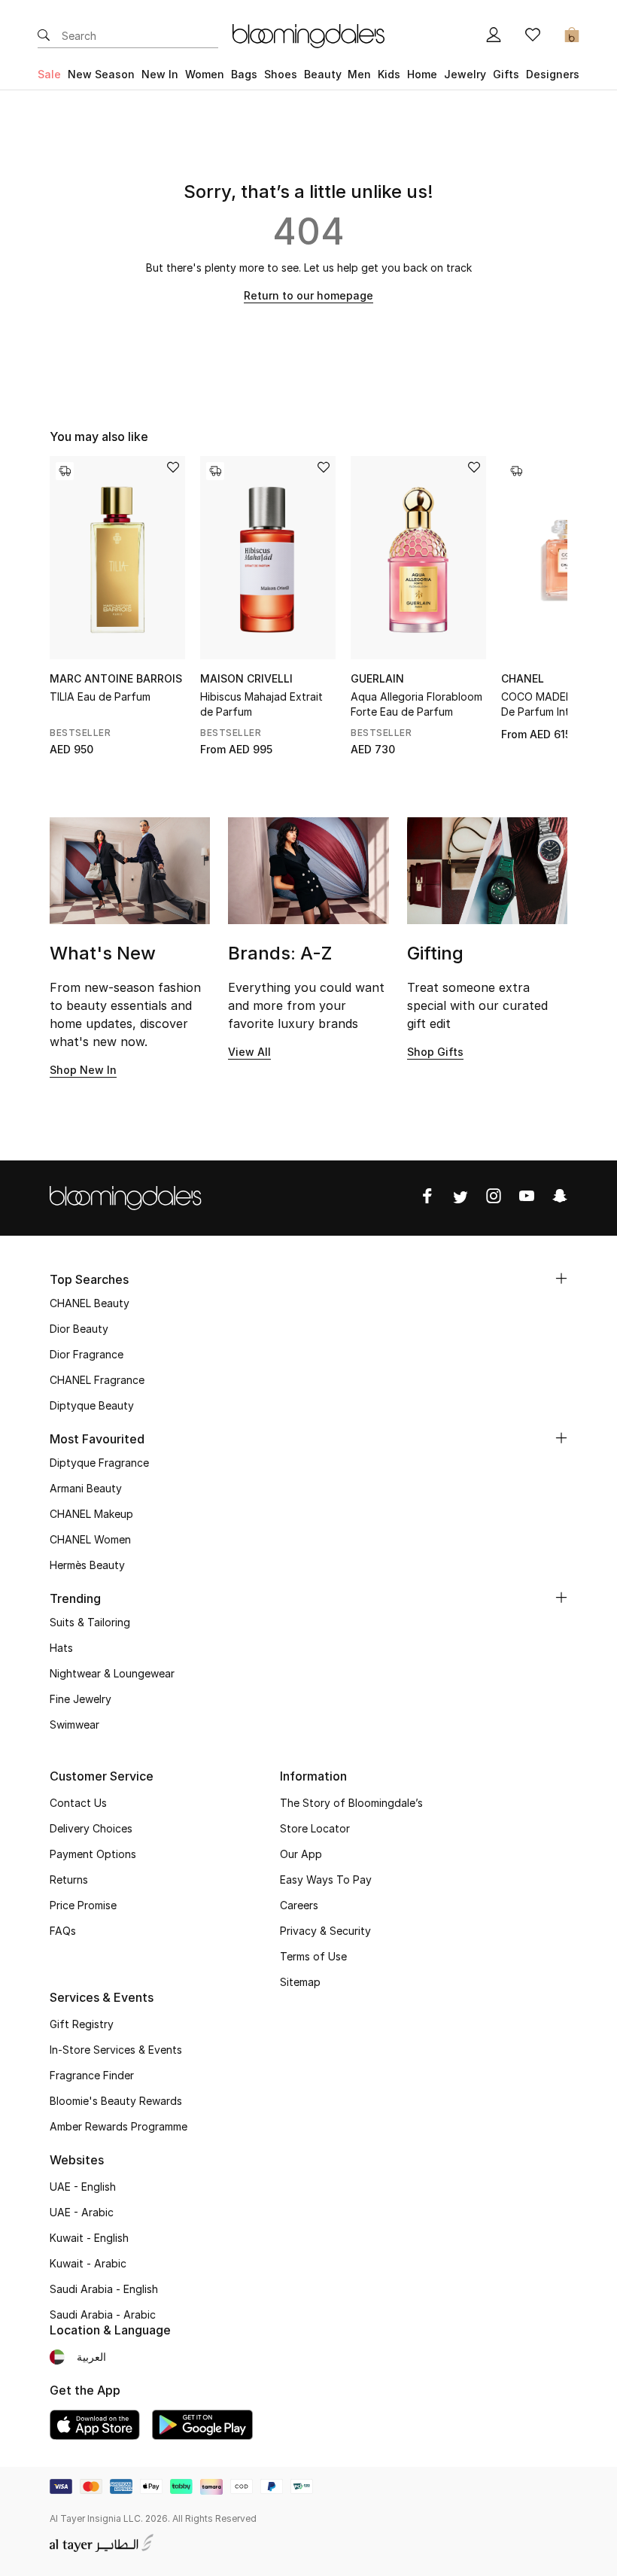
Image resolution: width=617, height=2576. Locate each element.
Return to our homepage (308, 295)
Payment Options (93, 1854)
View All (249, 1052)
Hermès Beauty (87, 1565)
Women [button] (205, 74)
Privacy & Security (325, 1931)
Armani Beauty (86, 1488)
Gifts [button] (506, 74)
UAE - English (83, 2187)
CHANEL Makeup (91, 1514)
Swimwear (74, 1724)
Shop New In (83, 1070)
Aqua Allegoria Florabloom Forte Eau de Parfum (416, 704)
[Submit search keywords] (44, 36)
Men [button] (359, 74)
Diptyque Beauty (92, 1405)
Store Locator (315, 1828)
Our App (301, 1854)
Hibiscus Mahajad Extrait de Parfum (261, 704)
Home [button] (422, 74)
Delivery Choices (91, 1828)
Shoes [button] (281, 74)
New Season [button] (101, 74)
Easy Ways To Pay (326, 1880)
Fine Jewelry (81, 1699)
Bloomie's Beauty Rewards (116, 2101)
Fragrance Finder (92, 2075)
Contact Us (78, 1803)
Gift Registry (82, 2024)
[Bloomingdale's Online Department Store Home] (308, 35)
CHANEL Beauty (90, 1303)
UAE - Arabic (82, 2212)
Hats (61, 1648)
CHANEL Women (90, 1539)
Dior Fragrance (87, 1354)
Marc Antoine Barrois (116, 678)
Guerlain (377, 678)
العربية (91, 2357)
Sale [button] (49, 74)
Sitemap (300, 1982)
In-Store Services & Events (116, 2050)
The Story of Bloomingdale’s (351, 1803)
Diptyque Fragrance (99, 1463)
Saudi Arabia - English (104, 2289)
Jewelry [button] (465, 74)
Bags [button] (244, 74)
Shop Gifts (435, 1052)
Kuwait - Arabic (88, 2263)
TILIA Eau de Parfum (100, 696)
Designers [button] (553, 74)
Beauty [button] (323, 74)
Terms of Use (313, 1956)
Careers (299, 1905)
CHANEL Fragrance (97, 1380)
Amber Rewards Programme (119, 2126)
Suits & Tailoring (90, 1622)
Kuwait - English (89, 2238)
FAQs (63, 1931)
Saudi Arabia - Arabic (103, 2314)
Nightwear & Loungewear (112, 1673)
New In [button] (160, 74)
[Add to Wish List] (173, 468)
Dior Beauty (79, 1329)
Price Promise (83, 1905)
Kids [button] (389, 74)
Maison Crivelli (246, 678)
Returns (69, 1880)
